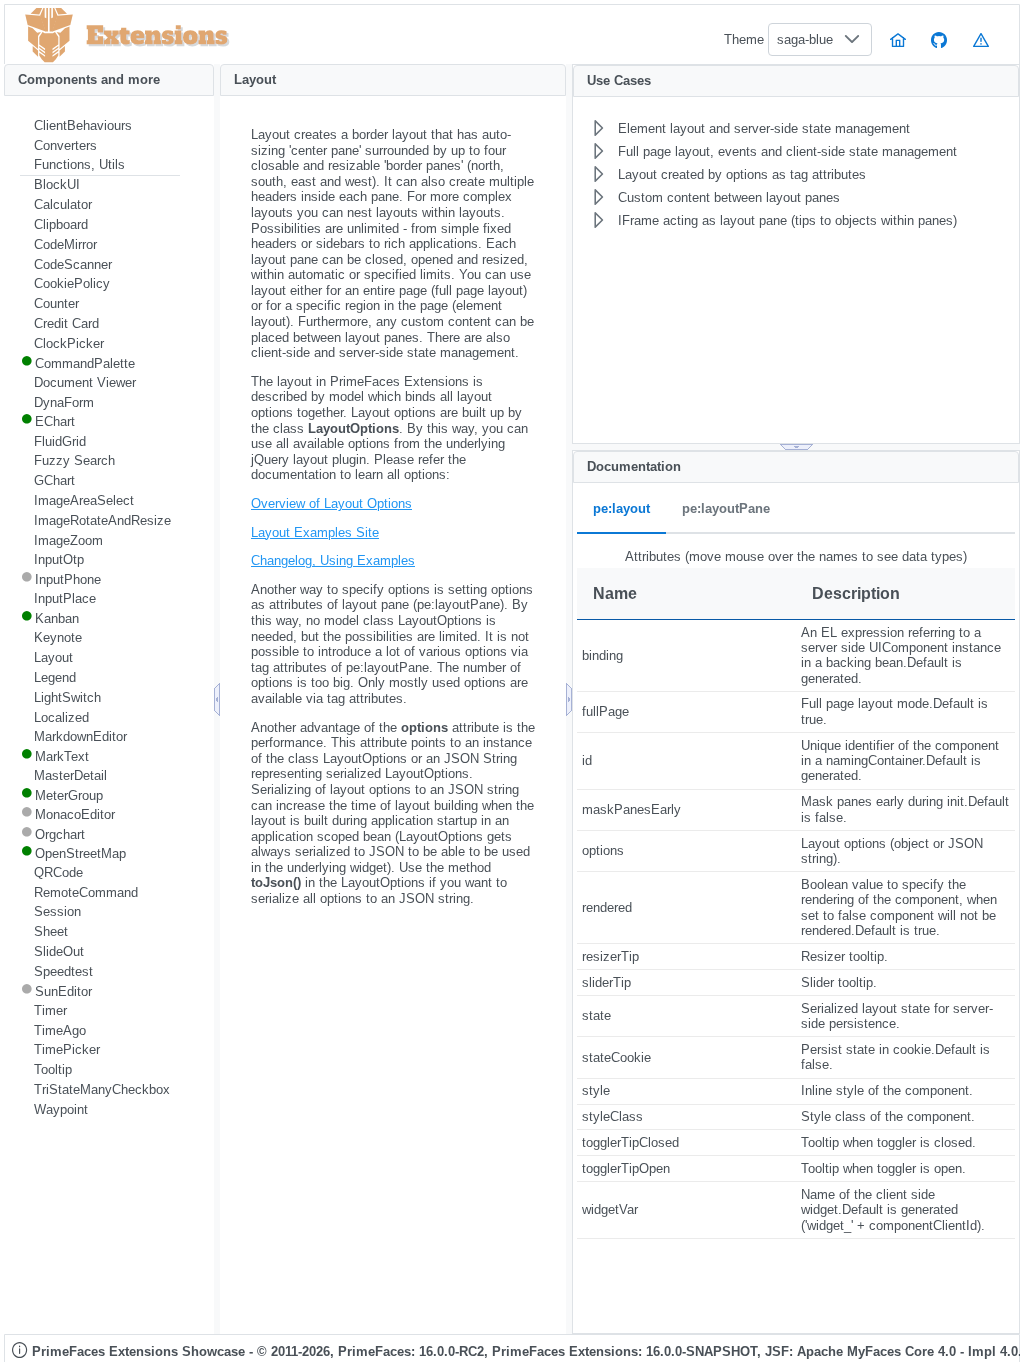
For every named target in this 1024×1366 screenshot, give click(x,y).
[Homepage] (898, 39)
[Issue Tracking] (981, 39)
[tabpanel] (796, 893)
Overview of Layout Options (331, 503)
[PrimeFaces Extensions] (49, 35)
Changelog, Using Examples (333, 560)
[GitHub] (940, 39)
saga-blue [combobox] (805, 39)
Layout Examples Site (315, 532)
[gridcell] (686, 655)
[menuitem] (100, 126)
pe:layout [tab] (621, 509)
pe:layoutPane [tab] (726, 509)
